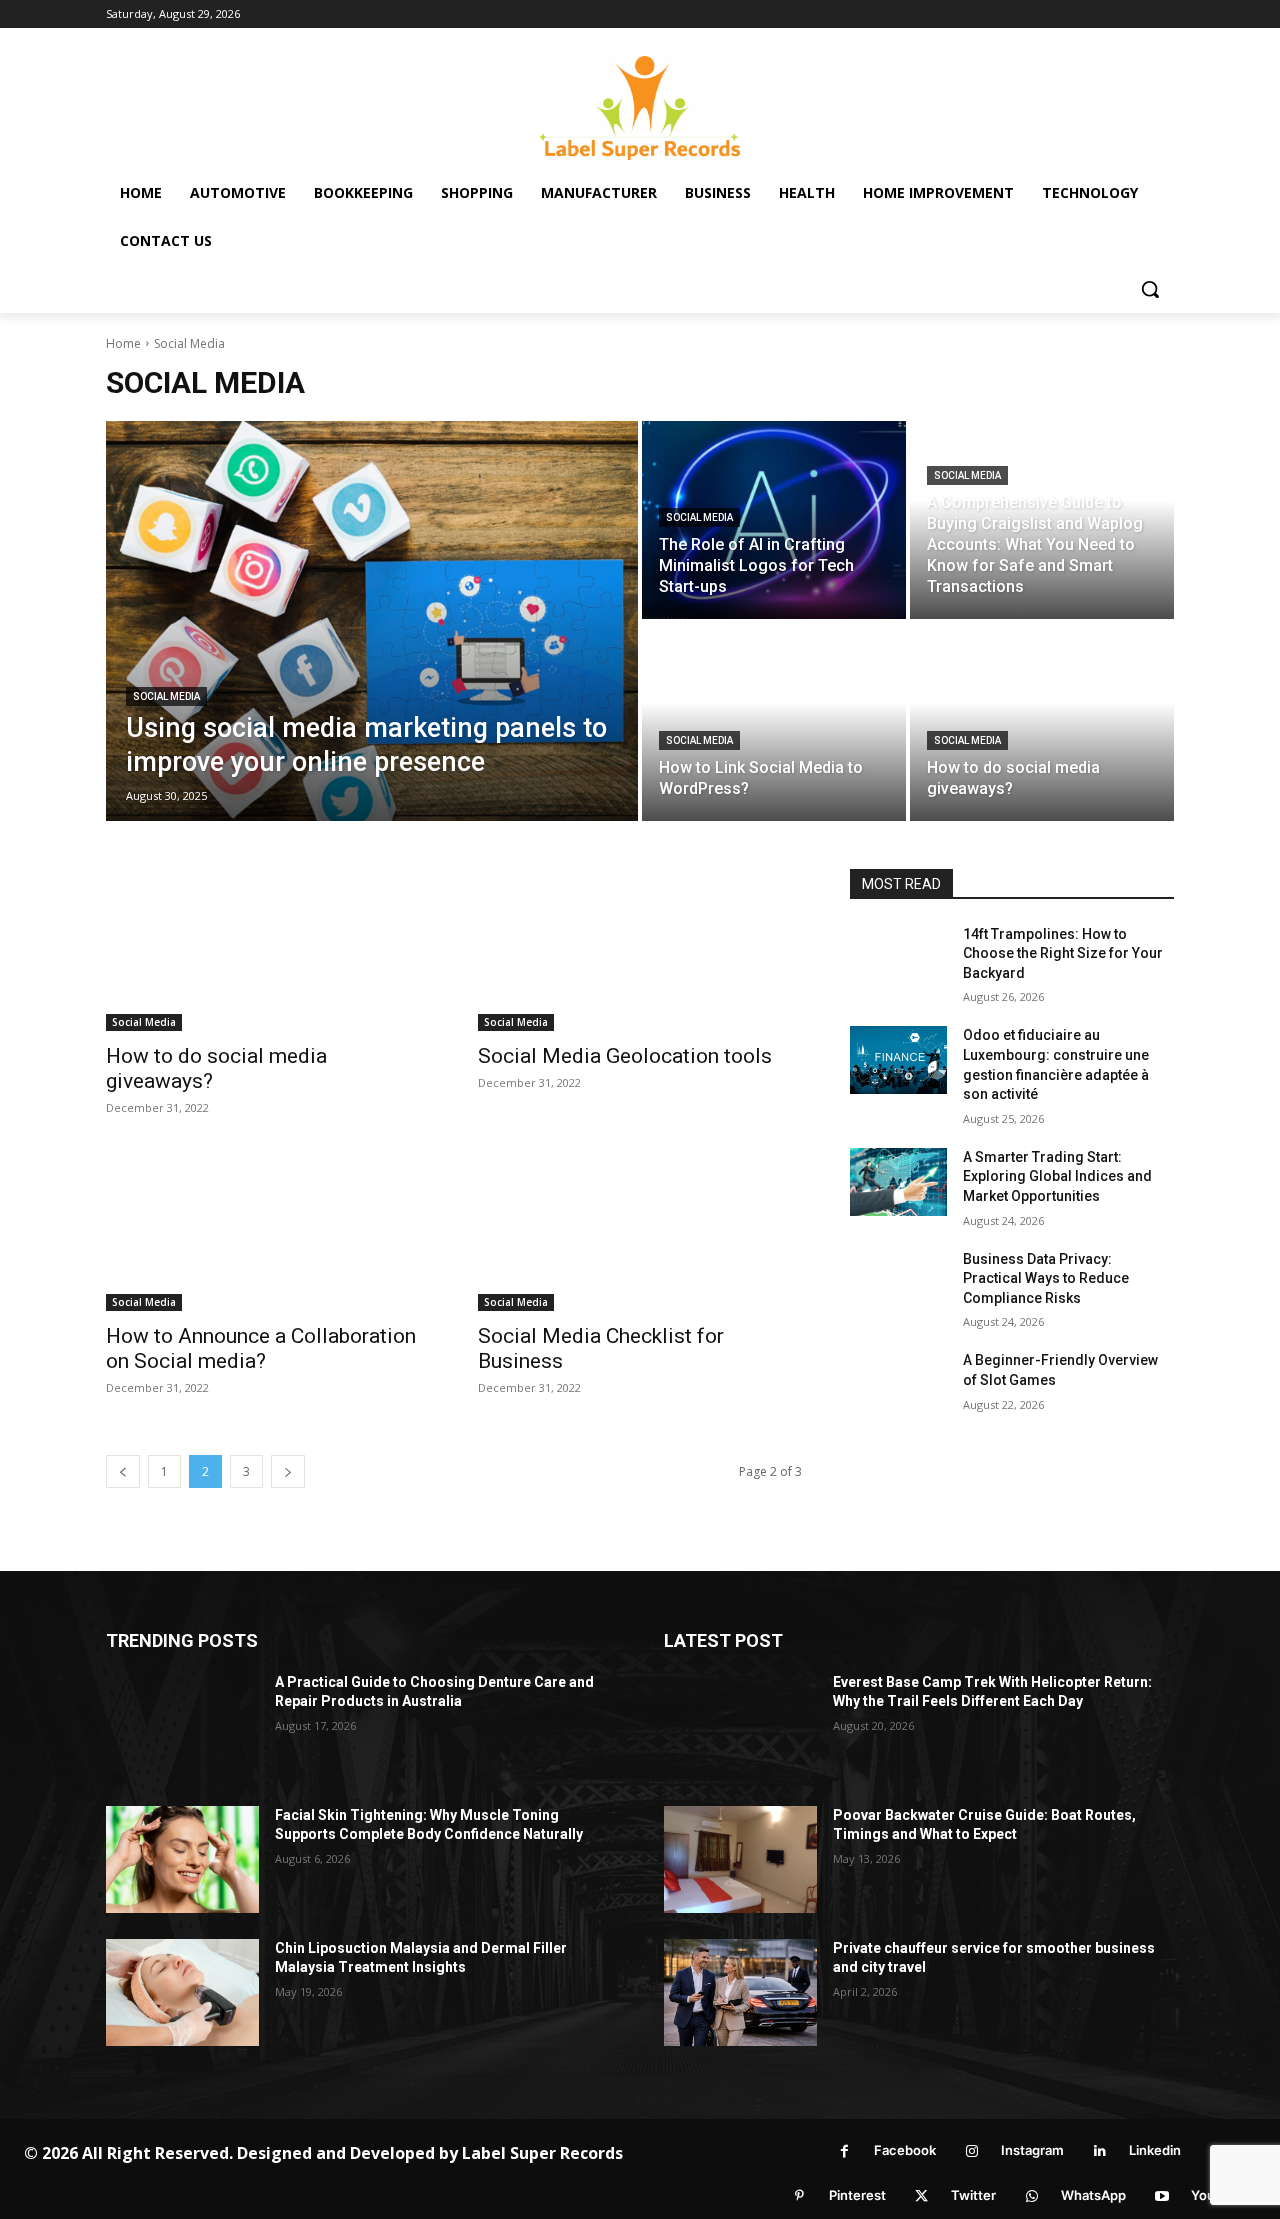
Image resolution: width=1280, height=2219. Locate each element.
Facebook (905, 2150)
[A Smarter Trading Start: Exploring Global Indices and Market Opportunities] (898, 1182)
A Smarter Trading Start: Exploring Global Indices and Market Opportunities (1057, 1176)
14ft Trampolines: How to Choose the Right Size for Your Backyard (1063, 953)
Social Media (166, 696)
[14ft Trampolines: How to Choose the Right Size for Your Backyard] (898, 959)
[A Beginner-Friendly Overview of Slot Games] (898, 1385)
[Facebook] (844, 2151)
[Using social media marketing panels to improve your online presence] (372, 621)
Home (123, 343)
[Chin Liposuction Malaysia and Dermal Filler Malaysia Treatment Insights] (182, 1992)
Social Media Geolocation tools (625, 1056)
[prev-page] (123, 1471)
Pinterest (857, 2195)
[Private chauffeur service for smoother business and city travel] (740, 1992)
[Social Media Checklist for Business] (640, 1230)
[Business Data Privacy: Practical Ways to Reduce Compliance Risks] (898, 1284)
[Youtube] (1161, 2196)
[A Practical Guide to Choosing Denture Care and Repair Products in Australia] (182, 1726)
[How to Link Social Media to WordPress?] (774, 722)
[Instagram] (971, 2151)
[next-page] (288, 1471)
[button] (1150, 289)
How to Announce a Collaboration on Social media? (261, 1348)
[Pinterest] (799, 2196)
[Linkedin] (1099, 2151)
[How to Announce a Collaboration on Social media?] (268, 1230)
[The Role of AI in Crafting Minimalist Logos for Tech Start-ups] (774, 520)
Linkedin (1155, 2150)
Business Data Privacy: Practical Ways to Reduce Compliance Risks (1046, 1278)
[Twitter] (921, 2196)
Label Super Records (542, 2153)
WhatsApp (1093, 2195)
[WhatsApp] (1031, 2196)
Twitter (973, 2195)
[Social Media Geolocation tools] (640, 950)
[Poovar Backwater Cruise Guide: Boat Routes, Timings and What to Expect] (740, 1859)
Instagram (1032, 2150)
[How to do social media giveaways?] (1042, 722)
